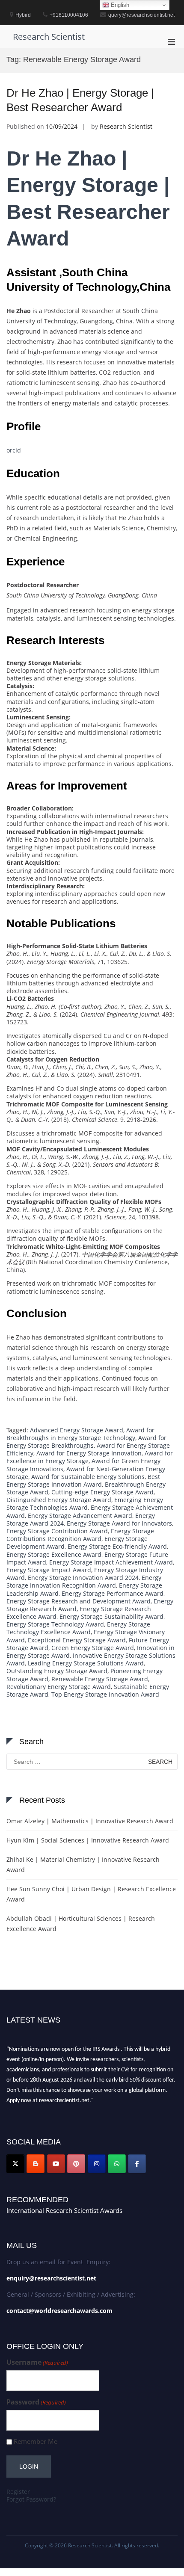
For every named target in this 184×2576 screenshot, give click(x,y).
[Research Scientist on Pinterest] (76, 2164)
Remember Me (36, 2441)
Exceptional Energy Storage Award (77, 1640)
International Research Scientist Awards (64, 2210)
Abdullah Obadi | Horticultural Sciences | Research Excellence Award (81, 1924)
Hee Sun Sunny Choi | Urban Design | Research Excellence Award (91, 1894)
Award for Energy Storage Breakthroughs (86, 1442)
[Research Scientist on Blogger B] (36, 2164)
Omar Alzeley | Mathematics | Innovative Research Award (90, 1821)
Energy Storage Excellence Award (54, 1554)
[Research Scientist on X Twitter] (15, 2164)
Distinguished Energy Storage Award (59, 1500)
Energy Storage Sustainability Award (111, 1616)
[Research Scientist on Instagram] (97, 2164)
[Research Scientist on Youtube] (56, 2164)
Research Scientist (49, 37)
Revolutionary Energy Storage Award (59, 1687)
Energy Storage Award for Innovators (119, 1523)
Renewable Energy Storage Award (100, 1679)
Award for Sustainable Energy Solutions (88, 1477)
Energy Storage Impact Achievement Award (111, 1562)
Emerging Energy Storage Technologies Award (85, 1504)
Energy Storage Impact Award (49, 1570)
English (119, 5)
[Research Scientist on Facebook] (137, 2164)
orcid (14, 450)
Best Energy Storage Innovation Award (83, 1480)
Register (18, 2492)
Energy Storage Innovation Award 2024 (83, 1578)
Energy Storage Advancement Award (80, 1516)
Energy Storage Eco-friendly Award (117, 1546)
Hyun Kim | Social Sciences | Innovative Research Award (88, 1840)
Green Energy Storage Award (93, 1648)
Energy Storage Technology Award (55, 1624)
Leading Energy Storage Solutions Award (86, 1663)
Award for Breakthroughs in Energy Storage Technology (80, 1434)
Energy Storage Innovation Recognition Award (84, 1581)
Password (36, 2402)
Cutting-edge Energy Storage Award (102, 1492)
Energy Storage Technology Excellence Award (78, 1628)
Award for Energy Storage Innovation (89, 1453)
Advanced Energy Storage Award (77, 1430)
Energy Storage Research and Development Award (79, 1601)
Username (37, 2362)
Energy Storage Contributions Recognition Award (80, 1535)
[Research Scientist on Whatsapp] (117, 2164)
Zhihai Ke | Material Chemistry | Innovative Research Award (83, 1865)
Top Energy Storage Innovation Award (105, 1694)
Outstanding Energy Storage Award (57, 1671)
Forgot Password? (31, 2499)
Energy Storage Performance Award (113, 1593)
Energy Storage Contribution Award (57, 1531)
